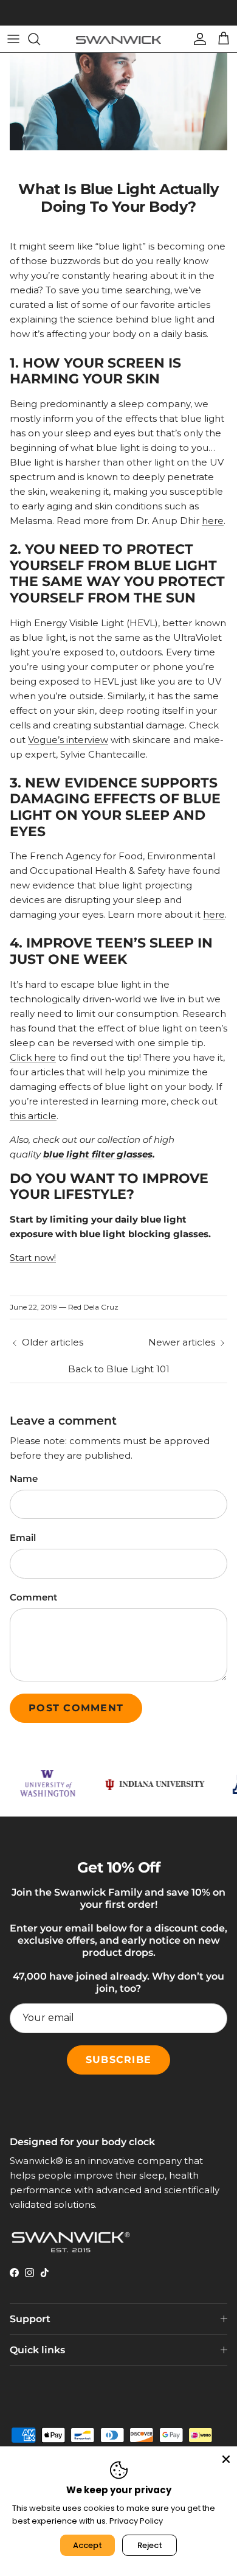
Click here (33, 1057)
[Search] (40, 39)
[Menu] (13, 39)
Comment (33, 1597)
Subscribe (118, 2060)
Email (23, 1538)
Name (24, 1478)
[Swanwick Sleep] (118, 39)
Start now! (33, 1258)
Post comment (76, 1708)
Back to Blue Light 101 (119, 1369)
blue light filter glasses (98, 1154)
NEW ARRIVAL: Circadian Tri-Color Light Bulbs (118, 15)
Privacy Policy (136, 2521)
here (213, 521)
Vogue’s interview (68, 740)
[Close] (226, 2457)
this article (33, 1116)
